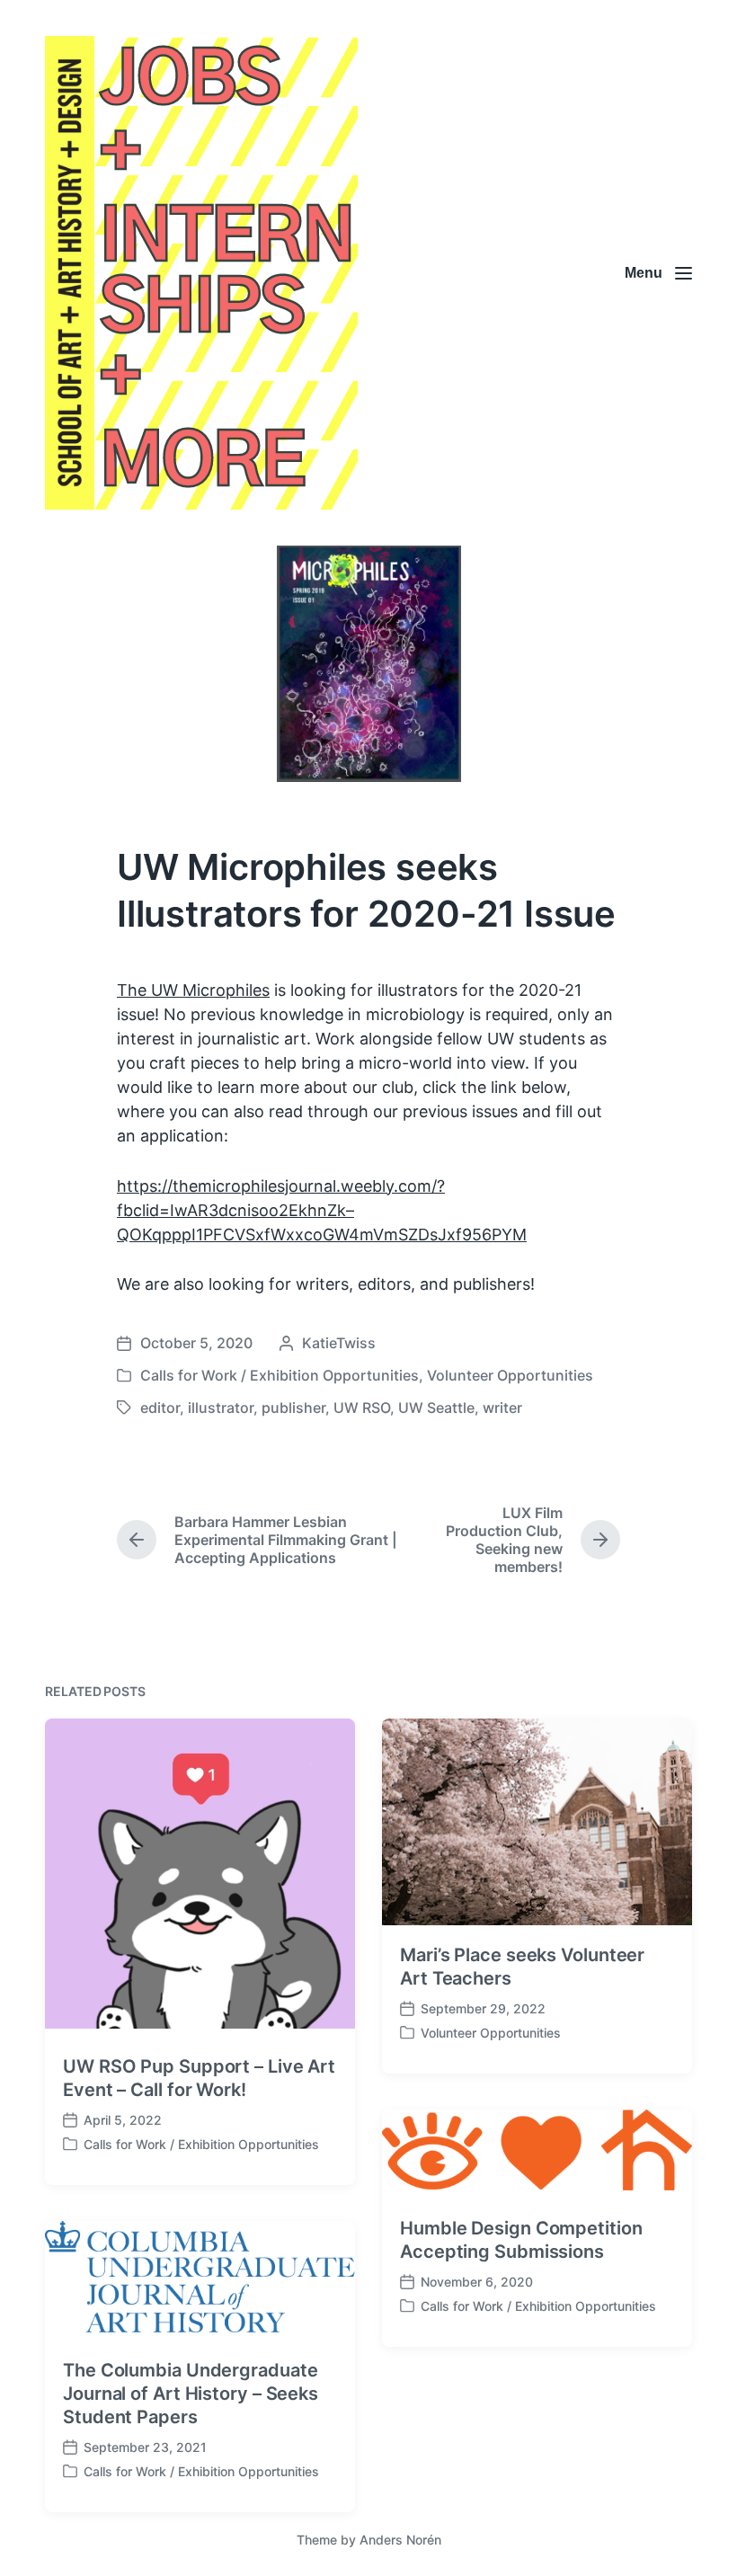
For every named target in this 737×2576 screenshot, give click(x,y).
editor (160, 1408)
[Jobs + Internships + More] (201, 273)
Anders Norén (400, 2540)
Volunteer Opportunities (510, 1375)
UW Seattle (436, 1408)
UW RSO (362, 1408)
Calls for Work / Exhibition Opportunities (280, 1375)
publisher (293, 1408)
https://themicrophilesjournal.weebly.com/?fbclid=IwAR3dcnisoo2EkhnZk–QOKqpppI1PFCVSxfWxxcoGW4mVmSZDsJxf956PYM (322, 1210)
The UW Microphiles (193, 990)
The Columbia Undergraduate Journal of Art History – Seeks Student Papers (191, 2394)
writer (502, 1408)
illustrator (221, 1408)
